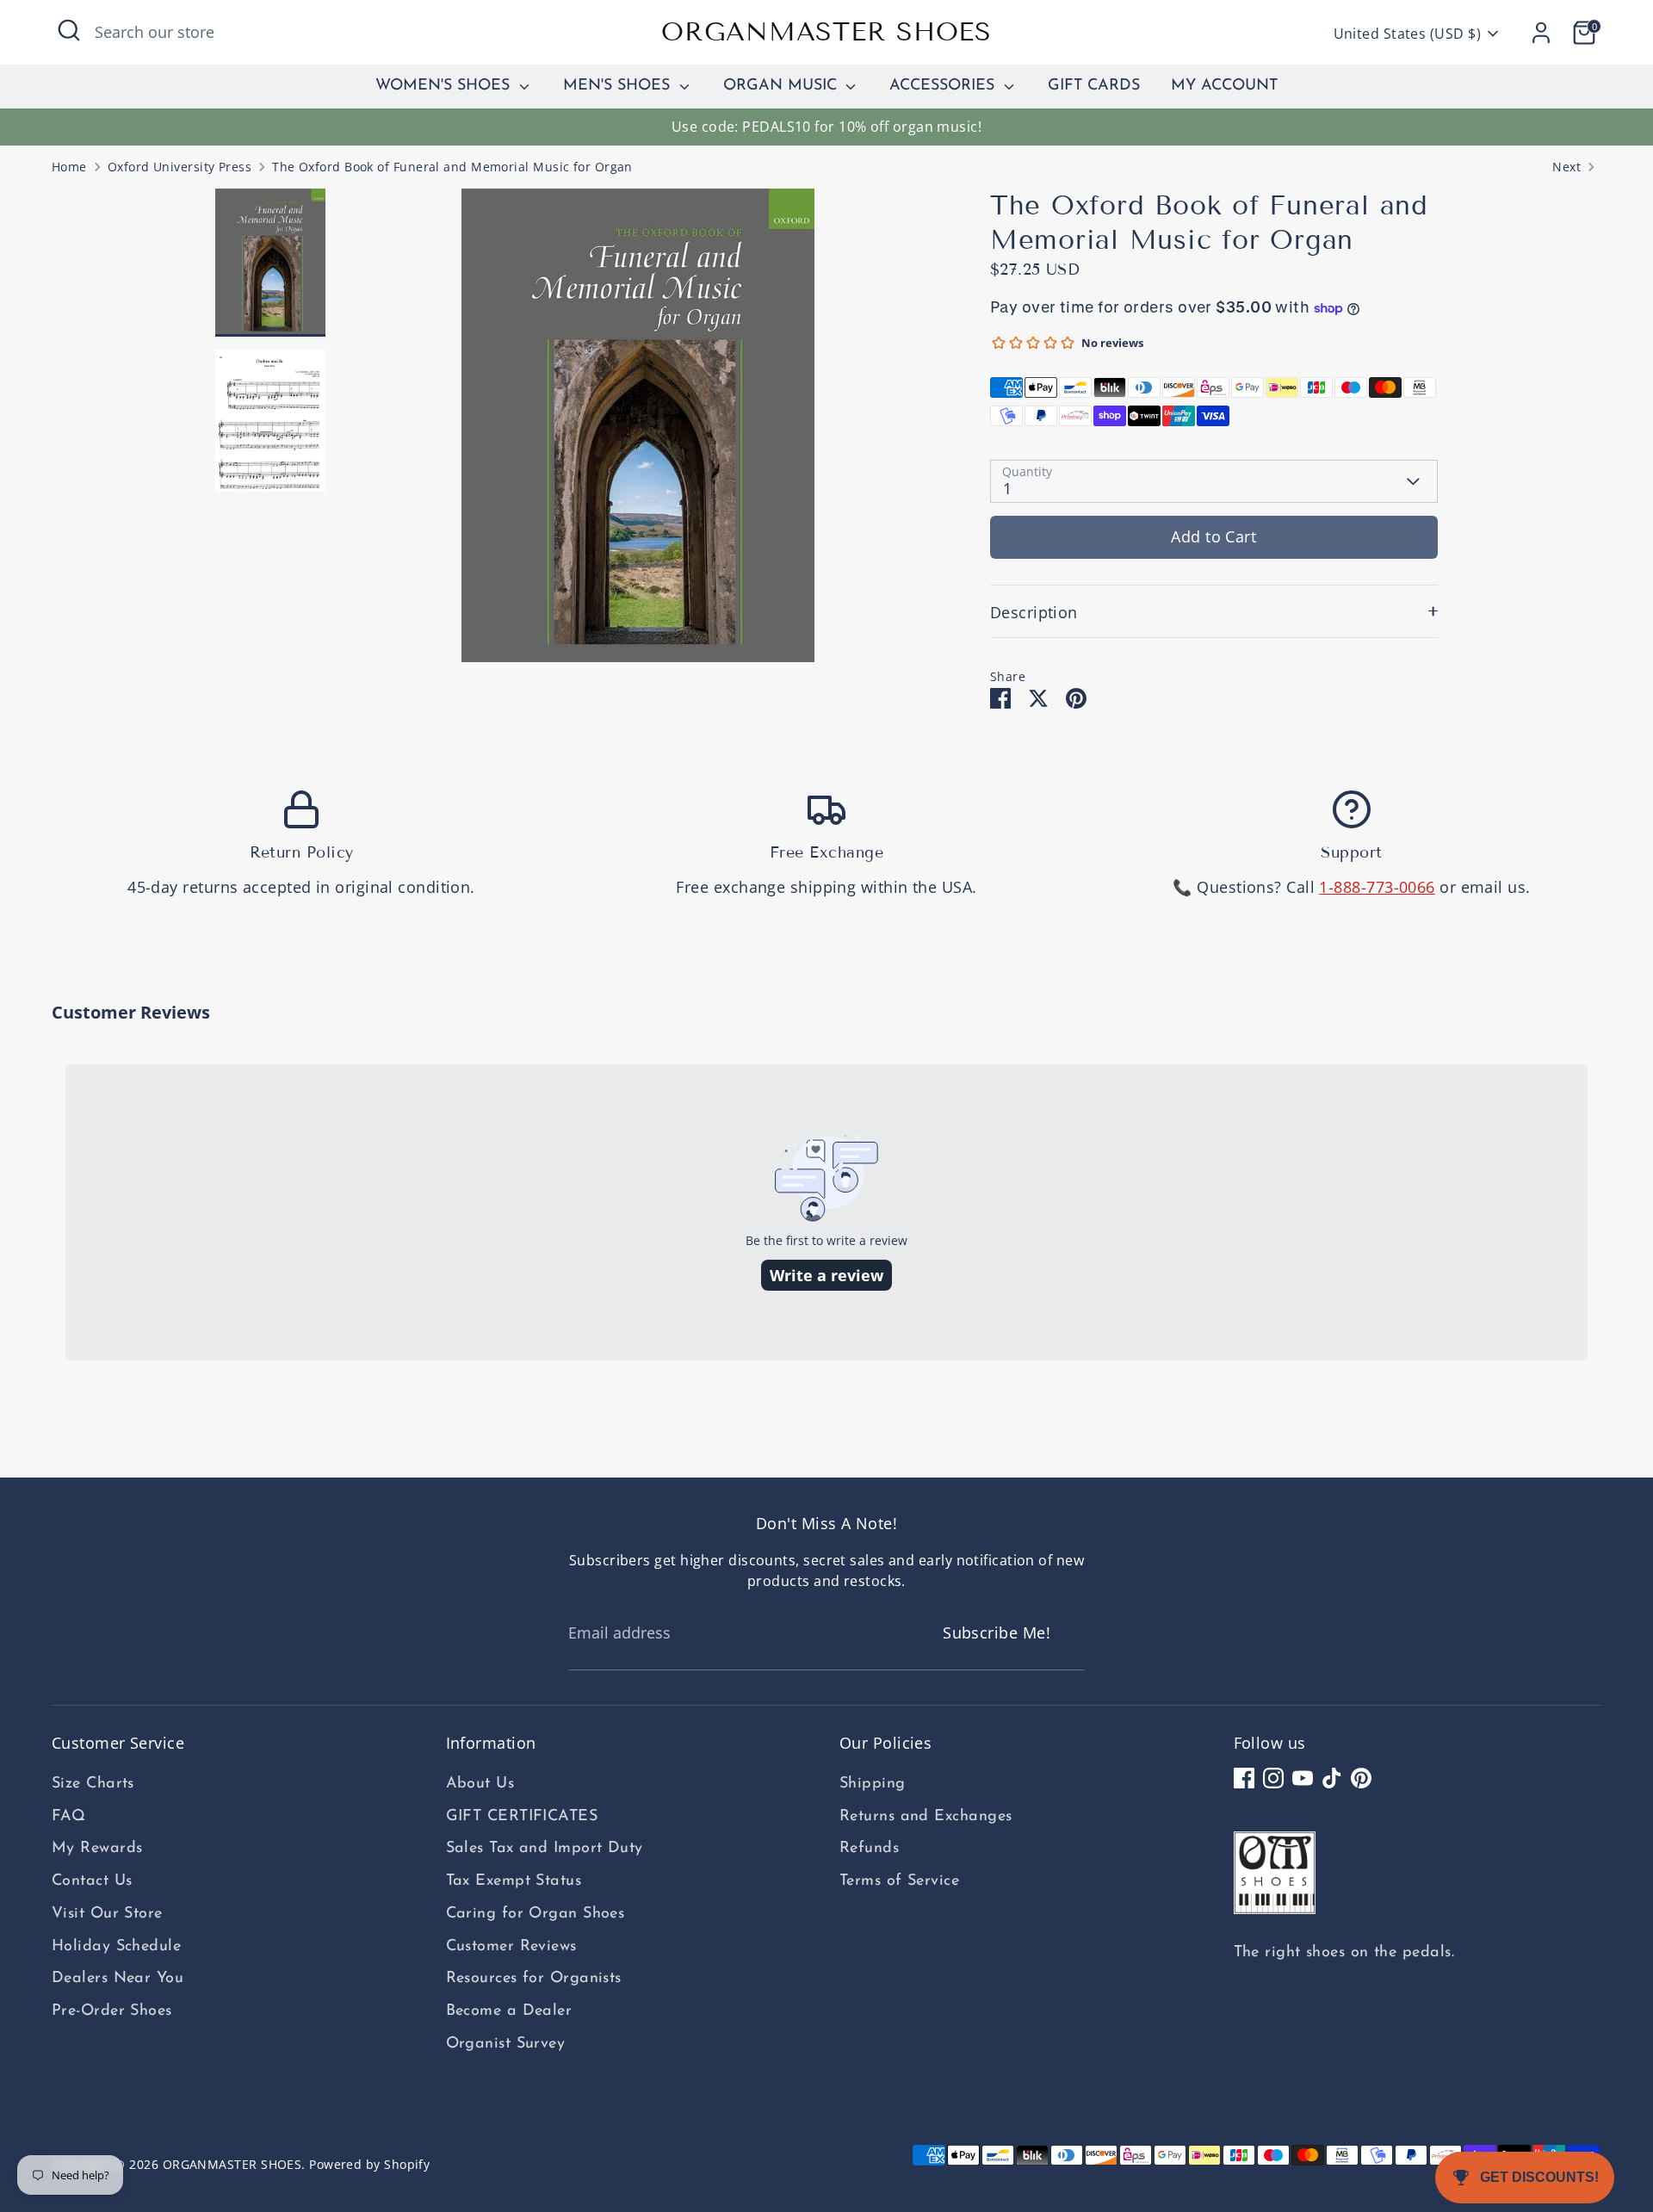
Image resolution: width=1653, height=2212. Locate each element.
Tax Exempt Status (514, 1881)
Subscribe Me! (997, 1633)
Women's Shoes (445, 86)
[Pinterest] (1361, 1778)
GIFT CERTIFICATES (522, 1817)
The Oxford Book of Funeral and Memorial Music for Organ (452, 167)
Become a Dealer (509, 2011)
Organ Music (783, 86)
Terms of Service (899, 1881)
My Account (1224, 86)
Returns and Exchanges (926, 1817)
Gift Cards (1094, 86)
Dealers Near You (118, 1979)
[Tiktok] (1332, 1778)
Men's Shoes (619, 86)
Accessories (944, 86)
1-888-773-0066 (1377, 887)
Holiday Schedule (116, 1947)
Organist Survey (506, 2044)
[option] (638, 432)
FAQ (68, 1817)
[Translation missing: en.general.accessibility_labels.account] (1541, 33)
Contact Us (92, 1881)
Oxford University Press (180, 167)
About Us (480, 1784)
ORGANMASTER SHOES (826, 32)
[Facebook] (1244, 1778)
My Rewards (97, 1849)
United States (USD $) (1407, 34)
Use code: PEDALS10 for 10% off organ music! (826, 127)
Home (69, 167)
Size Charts (93, 1784)
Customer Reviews (511, 1947)
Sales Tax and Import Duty (545, 1849)
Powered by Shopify (369, 2165)
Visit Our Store (107, 1914)
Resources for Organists (534, 1979)
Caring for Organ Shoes (536, 1914)
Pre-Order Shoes (112, 2011)
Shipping (873, 1784)
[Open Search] (69, 30)
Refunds (869, 1849)
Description (1034, 612)
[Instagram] (1273, 1778)
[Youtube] (1303, 1778)
